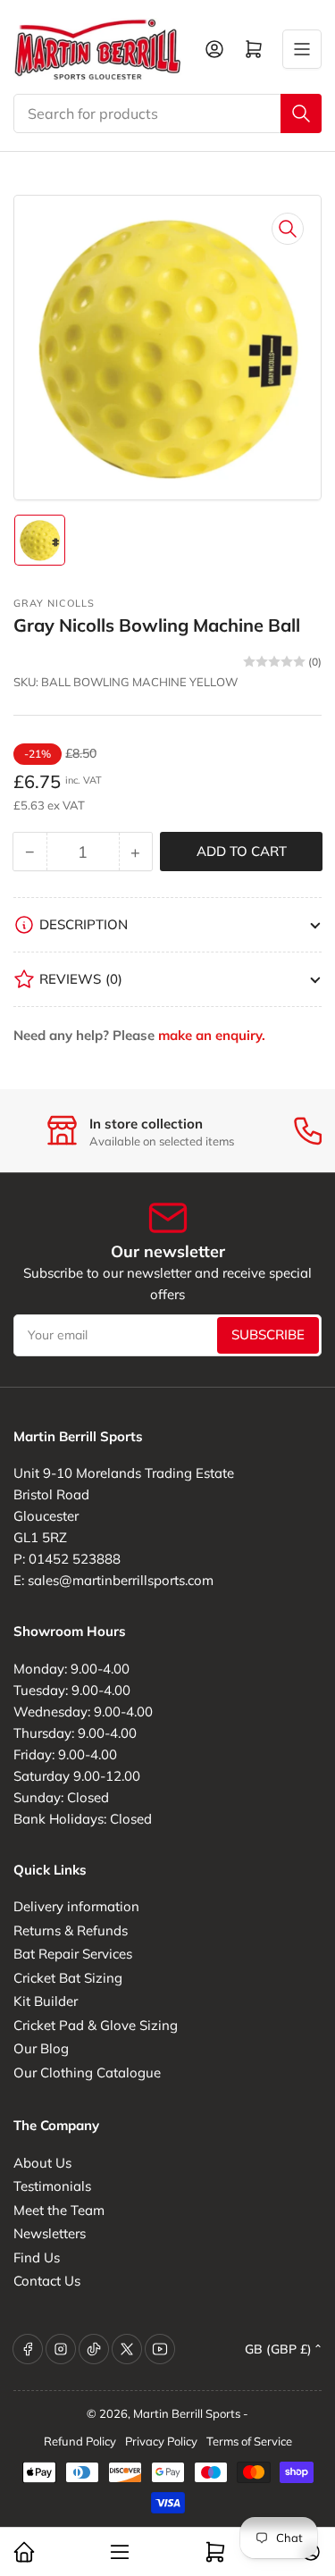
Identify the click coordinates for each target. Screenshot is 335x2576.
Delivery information (76, 1906)
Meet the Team (59, 2210)
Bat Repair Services (73, 1954)
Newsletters (50, 2233)
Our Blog (41, 2048)
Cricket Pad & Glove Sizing (96, 2025)
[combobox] (167, 113)
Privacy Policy (161, 2441)
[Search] (301, 113)
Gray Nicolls (54, 603)
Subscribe (268, 1334)
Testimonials (52, 2186)
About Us (42, 2163)
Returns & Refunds (71, 1930)
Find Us (37, 2257)
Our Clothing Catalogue (87, 2073)
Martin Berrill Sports (187, 2413)
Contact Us (47, 2281)
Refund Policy (80, 2441)
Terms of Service (249, 2441)
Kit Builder (46, 2001)
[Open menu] (302, 49)
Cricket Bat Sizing (68, 1978)
